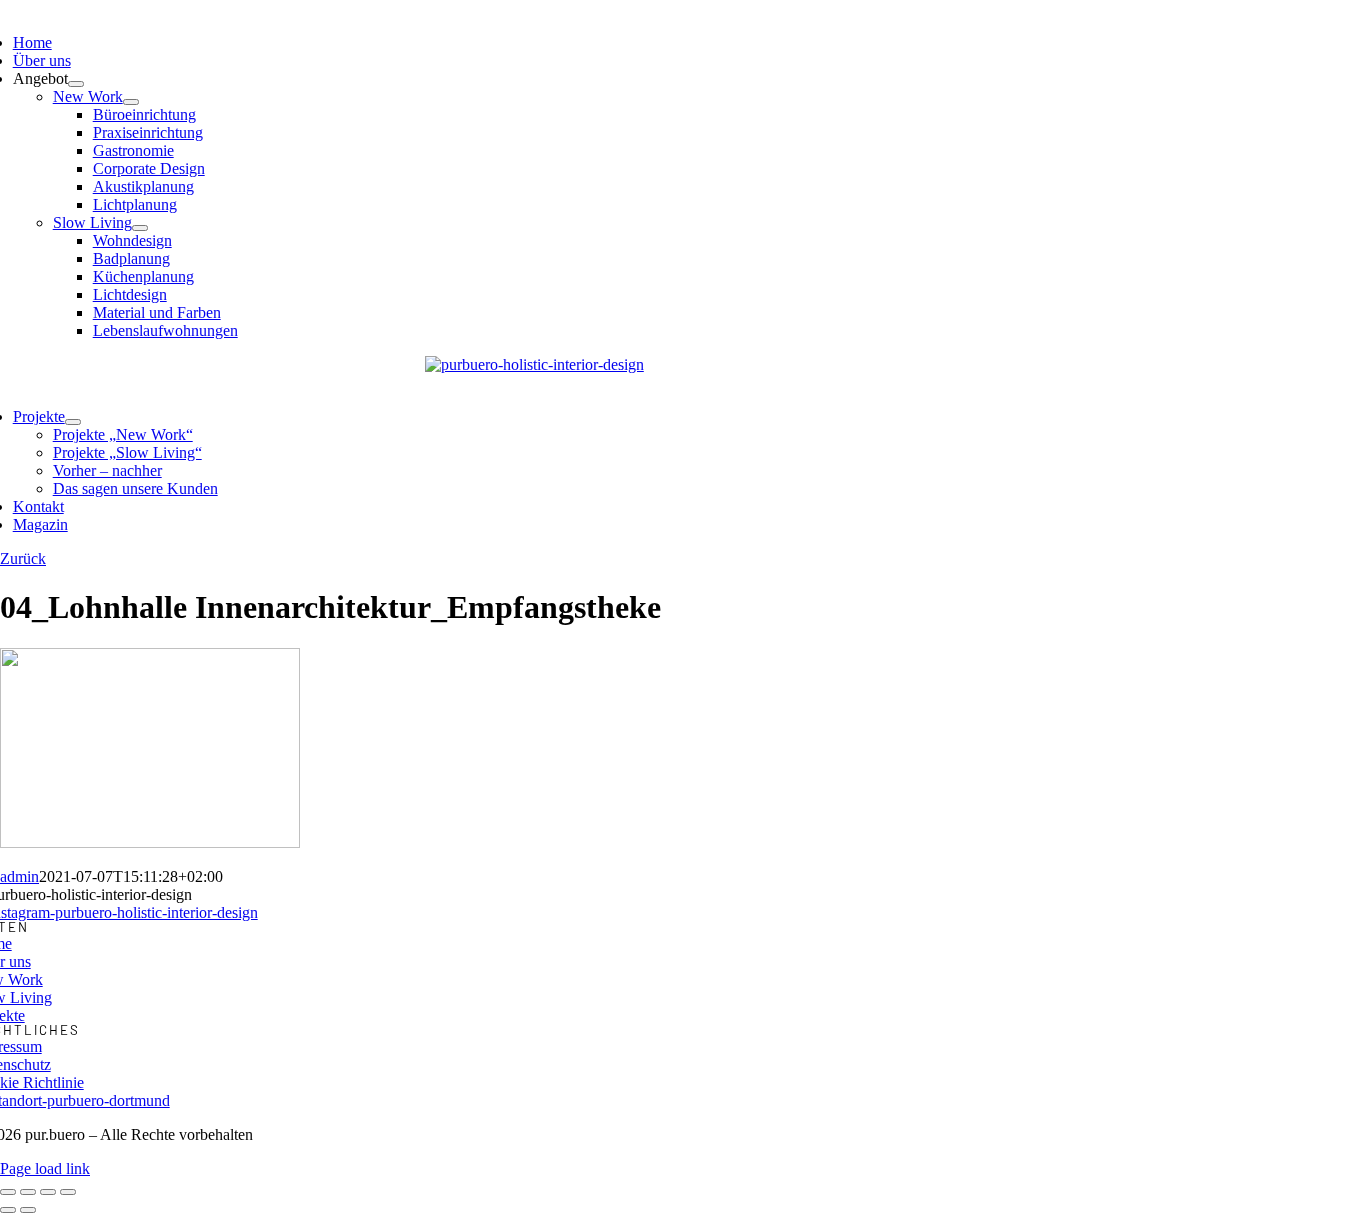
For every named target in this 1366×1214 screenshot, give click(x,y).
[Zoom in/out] (68, 1192)
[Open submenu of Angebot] (76, 84)
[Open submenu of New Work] (131, 102)
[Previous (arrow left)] (8, 1210)
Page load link (45, 1168)
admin (19, 876)
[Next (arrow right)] (28, 1210)
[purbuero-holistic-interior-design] (534, 364)
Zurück (23, 558)
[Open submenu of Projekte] (73, 422)
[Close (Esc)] (8, 1192)
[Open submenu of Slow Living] (140, 228)
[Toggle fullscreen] (48, 1192)
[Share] (28, 1192)
